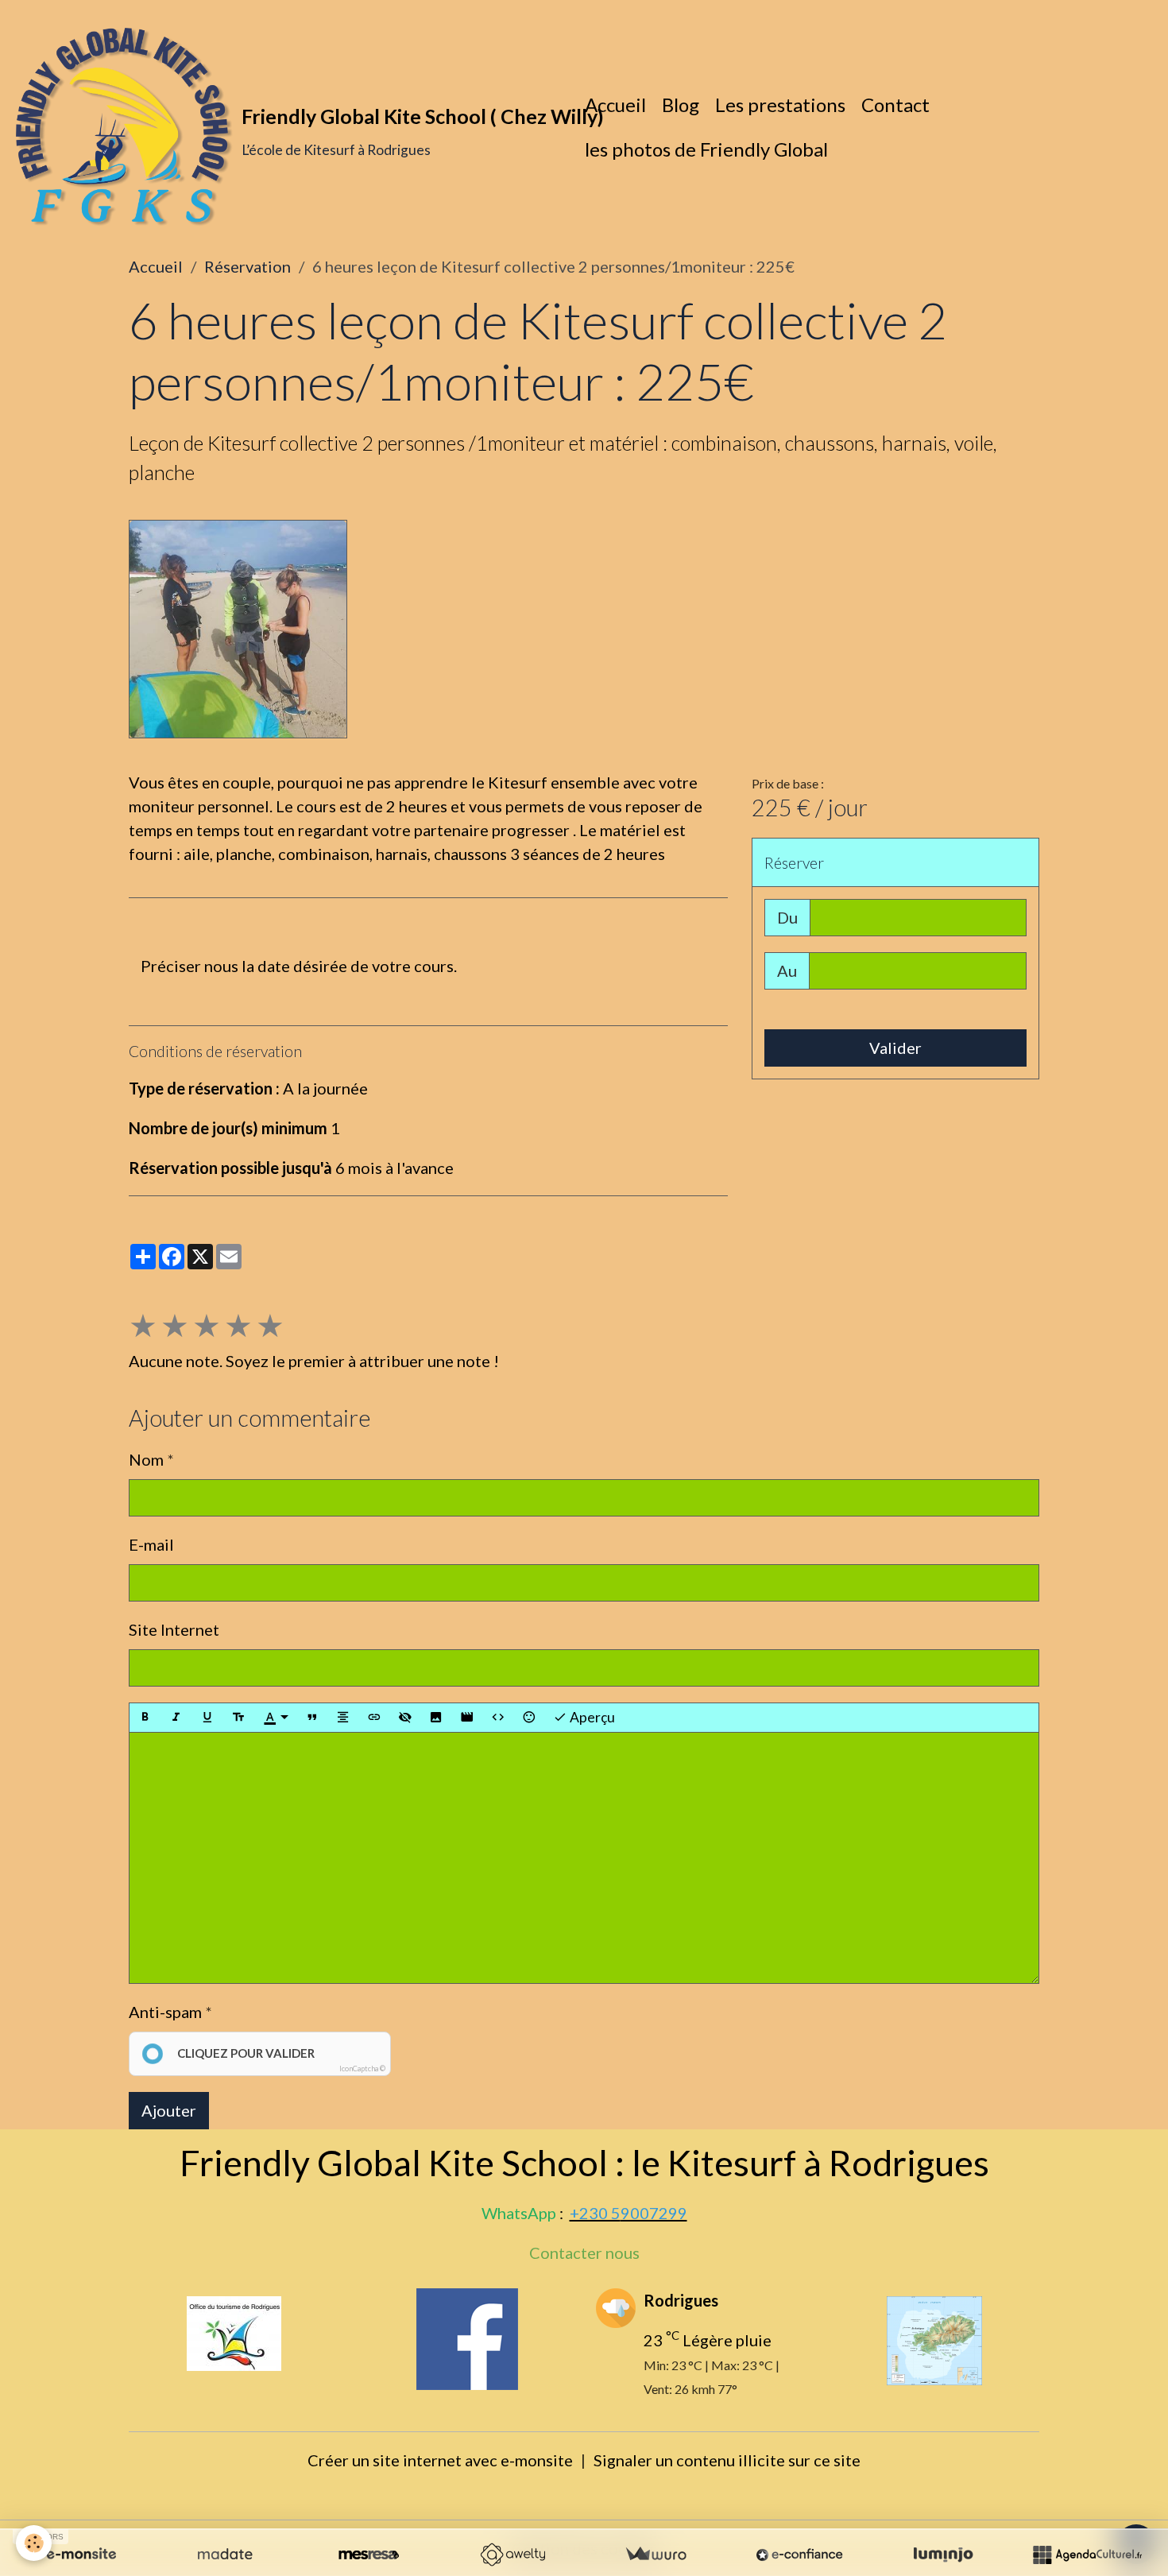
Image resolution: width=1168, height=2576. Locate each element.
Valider (895, 1048)
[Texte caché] (405, 1718)
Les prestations (780, 105)
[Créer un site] (81, 2555)
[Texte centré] (343, 1718)
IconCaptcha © (362, 2069)
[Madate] (225, 2555)
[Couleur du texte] (276, 1718)
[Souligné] (207, 1718)
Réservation (248, 266)
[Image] (436, 1718)
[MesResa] (369, 2555)
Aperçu (591, 1717)
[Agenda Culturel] (1087, 2555)
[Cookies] (34, 2543)
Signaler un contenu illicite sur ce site (727, 2460)
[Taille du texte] (238, 1718)
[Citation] (312, 1718)
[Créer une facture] (656, 2555)
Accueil (615, 105)
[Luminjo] (943, 2555)
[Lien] (374, 1718)
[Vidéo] (467, 1718)
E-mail (151, 1544)
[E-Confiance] (799, 2555)
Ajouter (169, 2110)
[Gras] (145, 1718)
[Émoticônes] (529, 1718)
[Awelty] (512, 2555)
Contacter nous (584, 2253)
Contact (895, 105)
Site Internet (174, 1629)
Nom (146, 1459)
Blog (681, 105)
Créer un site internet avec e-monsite (440, 2460)
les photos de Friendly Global (706, 149)
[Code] (498, 1718)
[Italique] (176, 1718)
